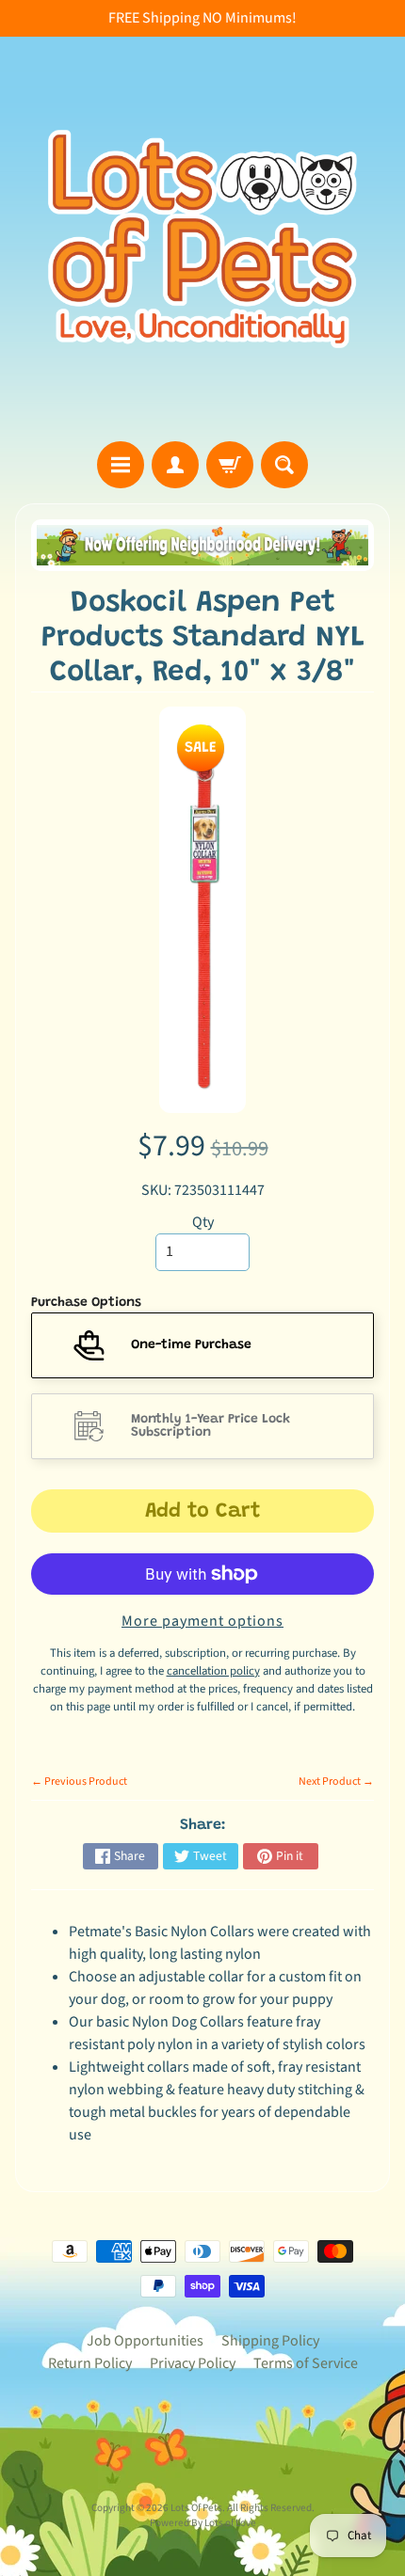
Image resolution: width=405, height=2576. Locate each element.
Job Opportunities (145, 2341)
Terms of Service (306, 2363)
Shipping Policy (270, 2341)
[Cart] (230, 465)
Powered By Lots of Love (203, 2523)
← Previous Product (79, 1781)
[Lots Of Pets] (202, 239)
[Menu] (121, 465)
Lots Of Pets (196, 2508)
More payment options (202, 1621)
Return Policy (90, 2363)
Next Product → (336, 1781)
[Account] (175, 465)
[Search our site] (284, 465)
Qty (203, 1222)
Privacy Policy (193, 2363)
